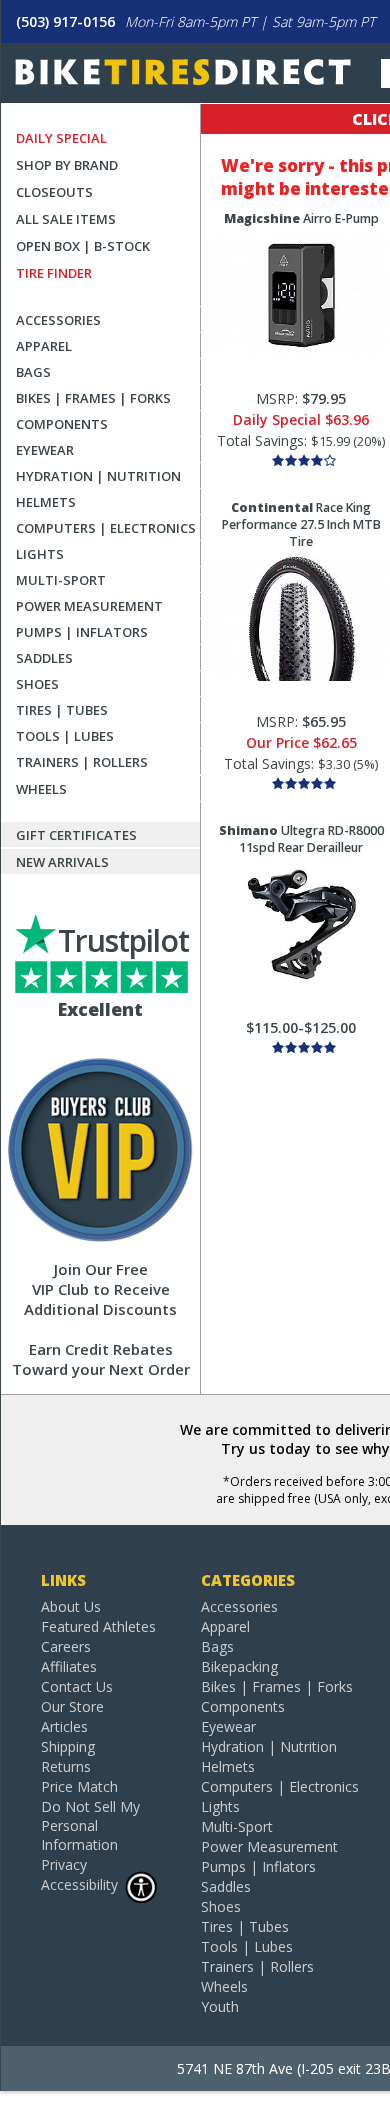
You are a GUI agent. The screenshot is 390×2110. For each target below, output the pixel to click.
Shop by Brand (67, 165)
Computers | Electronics (106, 528)
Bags (33, 372)
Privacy (64, 1864)
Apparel (44, 346)
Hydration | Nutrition (98, 476)
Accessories (58, 320)
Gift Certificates (76, 835)
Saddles (44, 658)
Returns (66, 1766)
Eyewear (45, 450)
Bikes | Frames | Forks (93, 398)
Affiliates (69, 1666)
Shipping (68, 1746)
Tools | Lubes (65, 736)
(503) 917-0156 (65, 21)
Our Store (72, 1706)
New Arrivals (62, 862)
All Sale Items (66, 219)
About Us (71, 1606)
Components (62, 424)
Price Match (79, 1786)
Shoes (37, 684)
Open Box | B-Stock (83, 246)
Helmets (46, 502)
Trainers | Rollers (82, 762)
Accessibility (79, 1884)
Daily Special (61, 138)
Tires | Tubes (62, 710)
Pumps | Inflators (82, 632)
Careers (66, 1646)
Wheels (41, 789)
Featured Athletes (98, 1626)
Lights (40, 554)
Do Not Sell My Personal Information (90, 1825)
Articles (64, 1726)
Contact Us (77, 1686)
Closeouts (54, 192)
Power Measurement (89, 606)
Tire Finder (54, 273)
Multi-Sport (61, 580)
